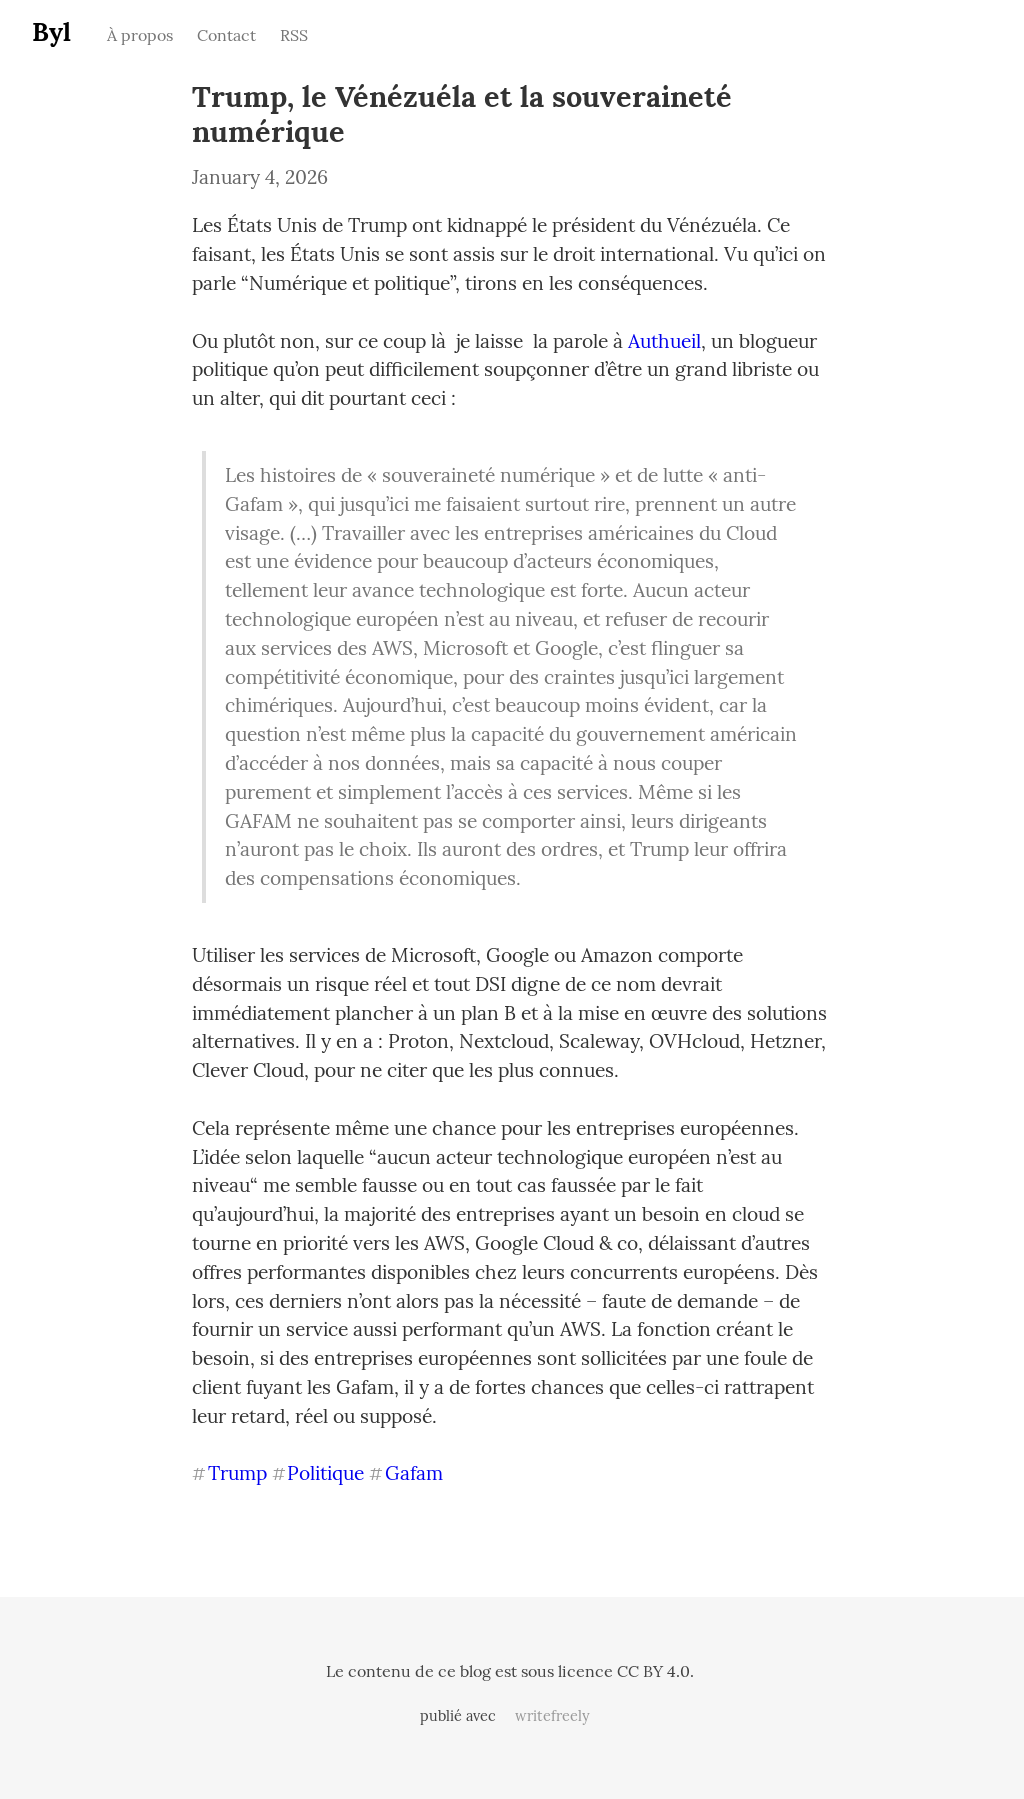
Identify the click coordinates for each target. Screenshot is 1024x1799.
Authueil (664, 341)
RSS (294, 35)
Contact (226, 35)
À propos (140, 35)
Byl (51, 31)
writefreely (552, 1716)
